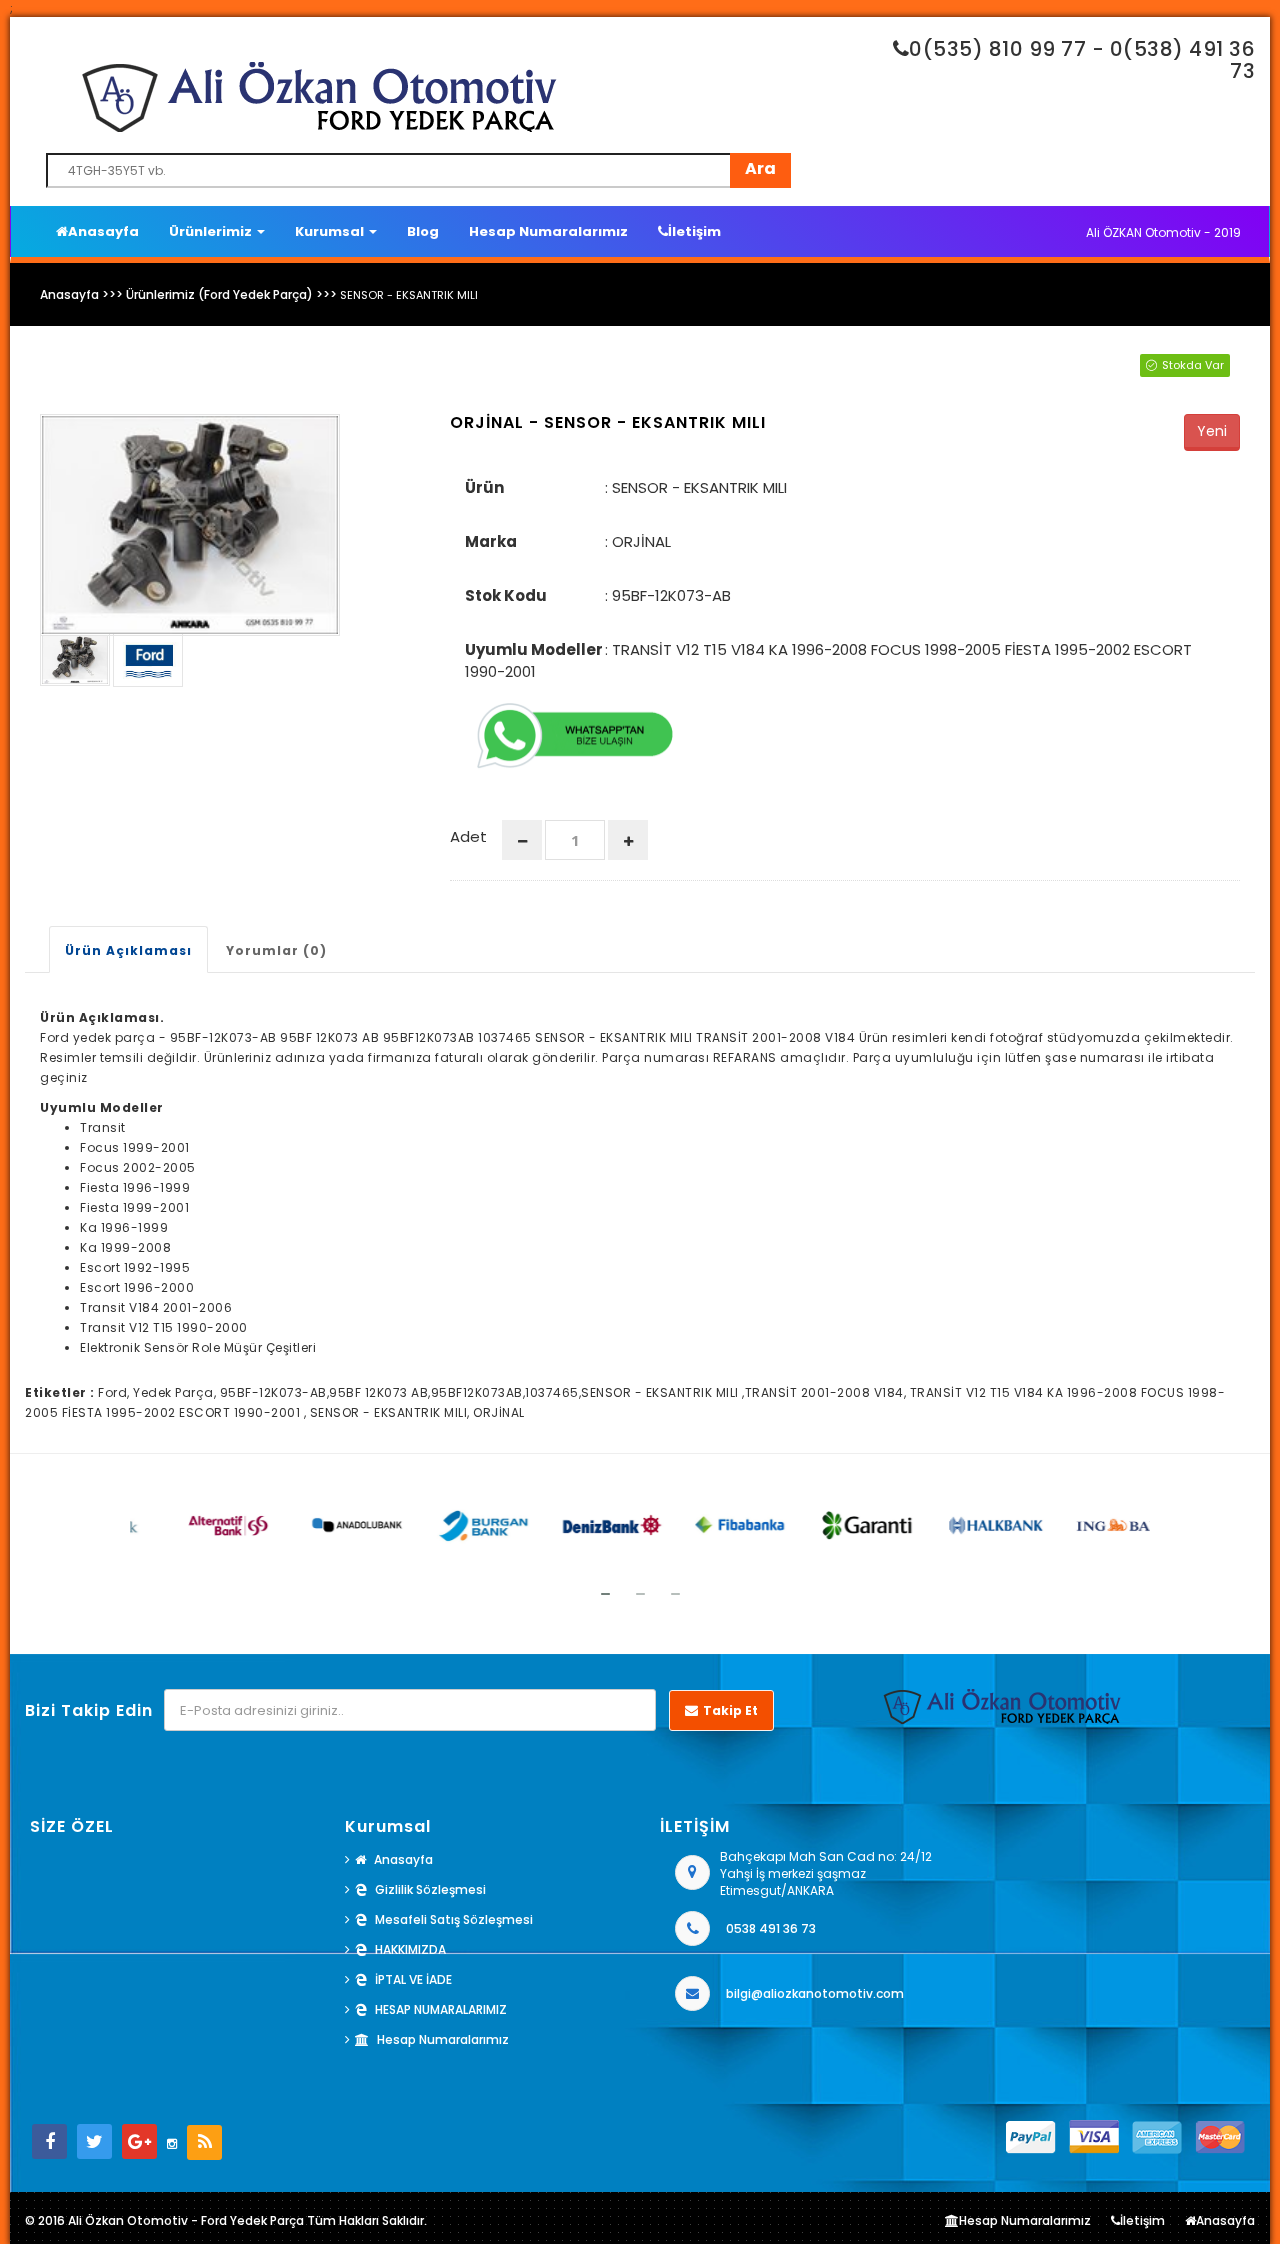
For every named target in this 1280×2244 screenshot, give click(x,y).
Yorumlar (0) (276, 950)
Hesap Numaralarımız (548, 231)
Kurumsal (331, 231)
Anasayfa (103, 231)
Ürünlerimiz (212, 231)
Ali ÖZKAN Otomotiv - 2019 (1163, 232)
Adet (468, 836)
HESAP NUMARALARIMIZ (441, 2009)
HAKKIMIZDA (410, 1949)
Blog (423, 231)
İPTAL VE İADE (413, 1979)
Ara (760, 168)
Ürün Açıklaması (128, 950)
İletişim (694, 231)
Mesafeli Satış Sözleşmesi (454, 1919)
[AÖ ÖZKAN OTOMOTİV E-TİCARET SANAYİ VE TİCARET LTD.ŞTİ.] (425, 97)
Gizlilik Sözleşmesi (430, 1889)
